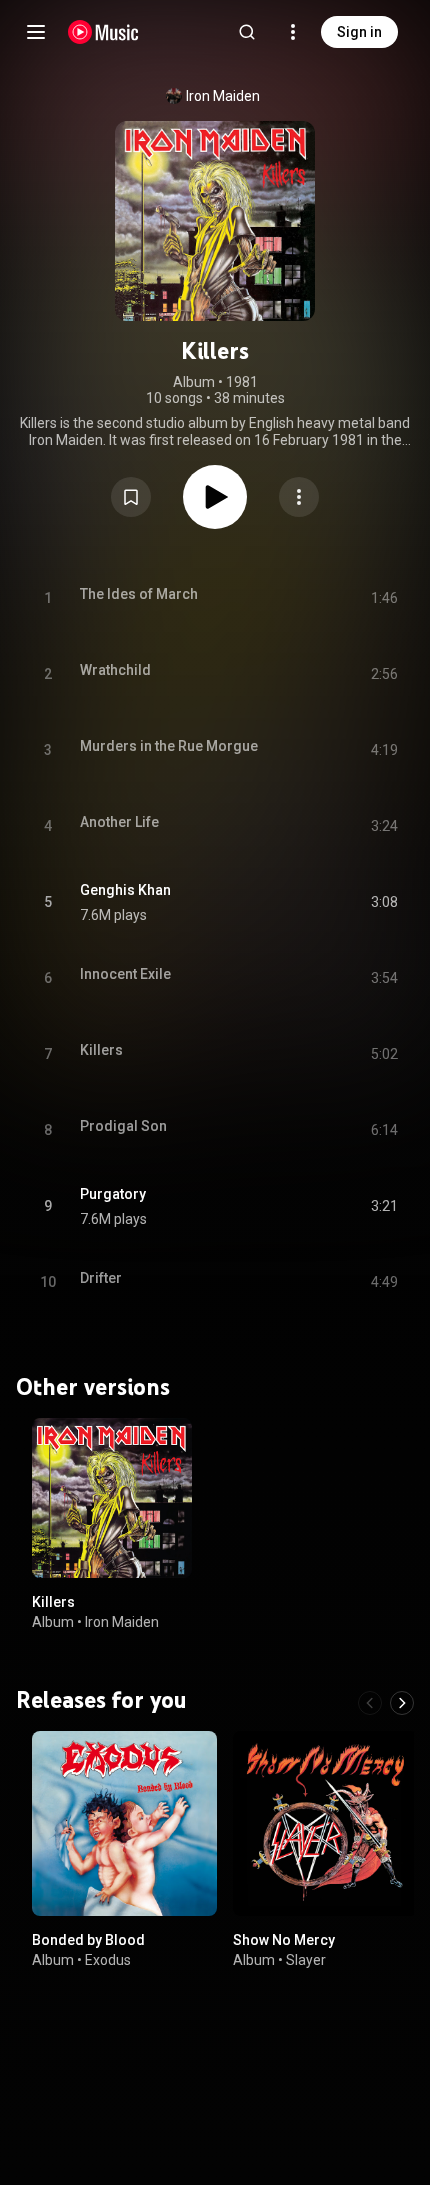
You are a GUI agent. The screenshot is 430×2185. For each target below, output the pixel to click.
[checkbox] (384, 903)
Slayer (306, 1960)
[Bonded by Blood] (124, 1823)
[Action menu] (299, 497)
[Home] (103, 32)
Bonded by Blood (88, 1940)
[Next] (402, 1703)
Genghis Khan (125, 890)
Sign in (359, 32)
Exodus (108, 1960)
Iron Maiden (223, 96)
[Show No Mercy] (325, 1823)
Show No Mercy (284, 1940)
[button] (131, 497)
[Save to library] (131, 497)
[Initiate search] (247, 32)
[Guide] (36, 32)
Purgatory (113, 1194)
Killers (53, 1602)
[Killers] (112, 1498)
